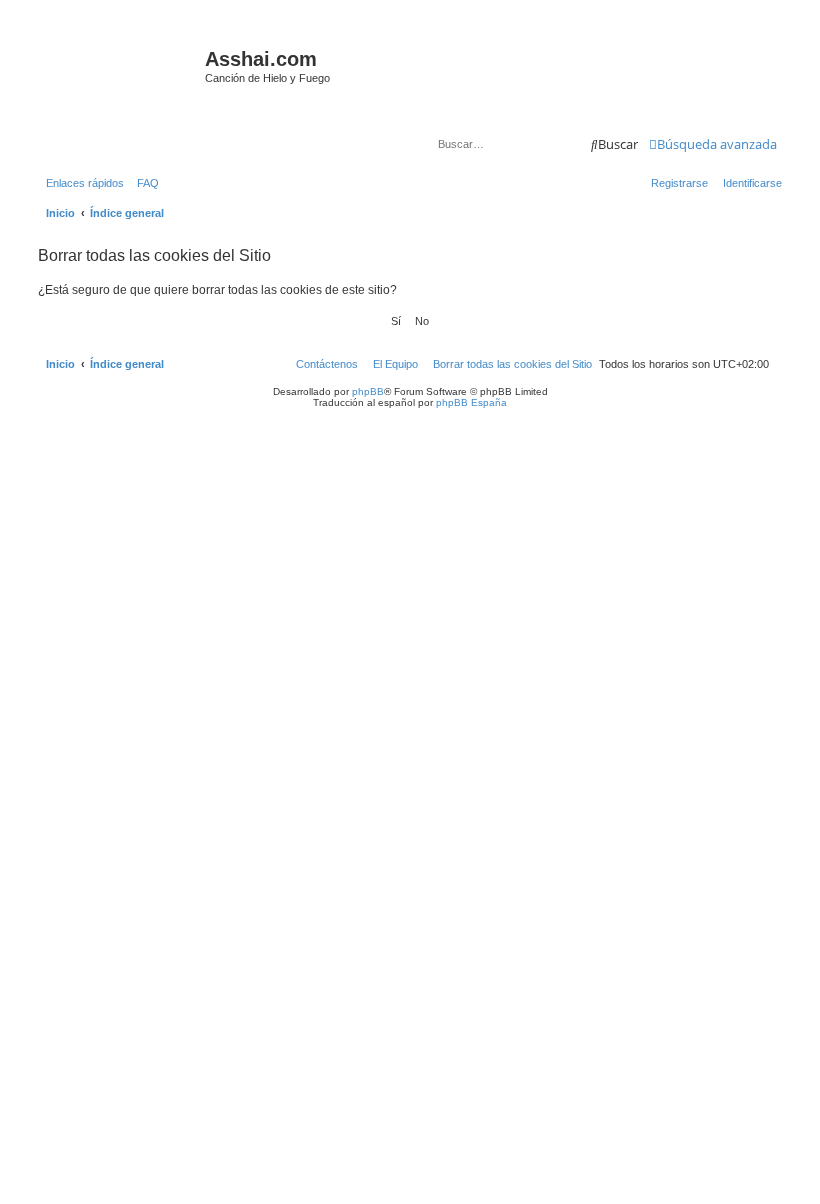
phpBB (368, 391)
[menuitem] (144, 183)
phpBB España (471, 402)
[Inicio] (119, 65)
